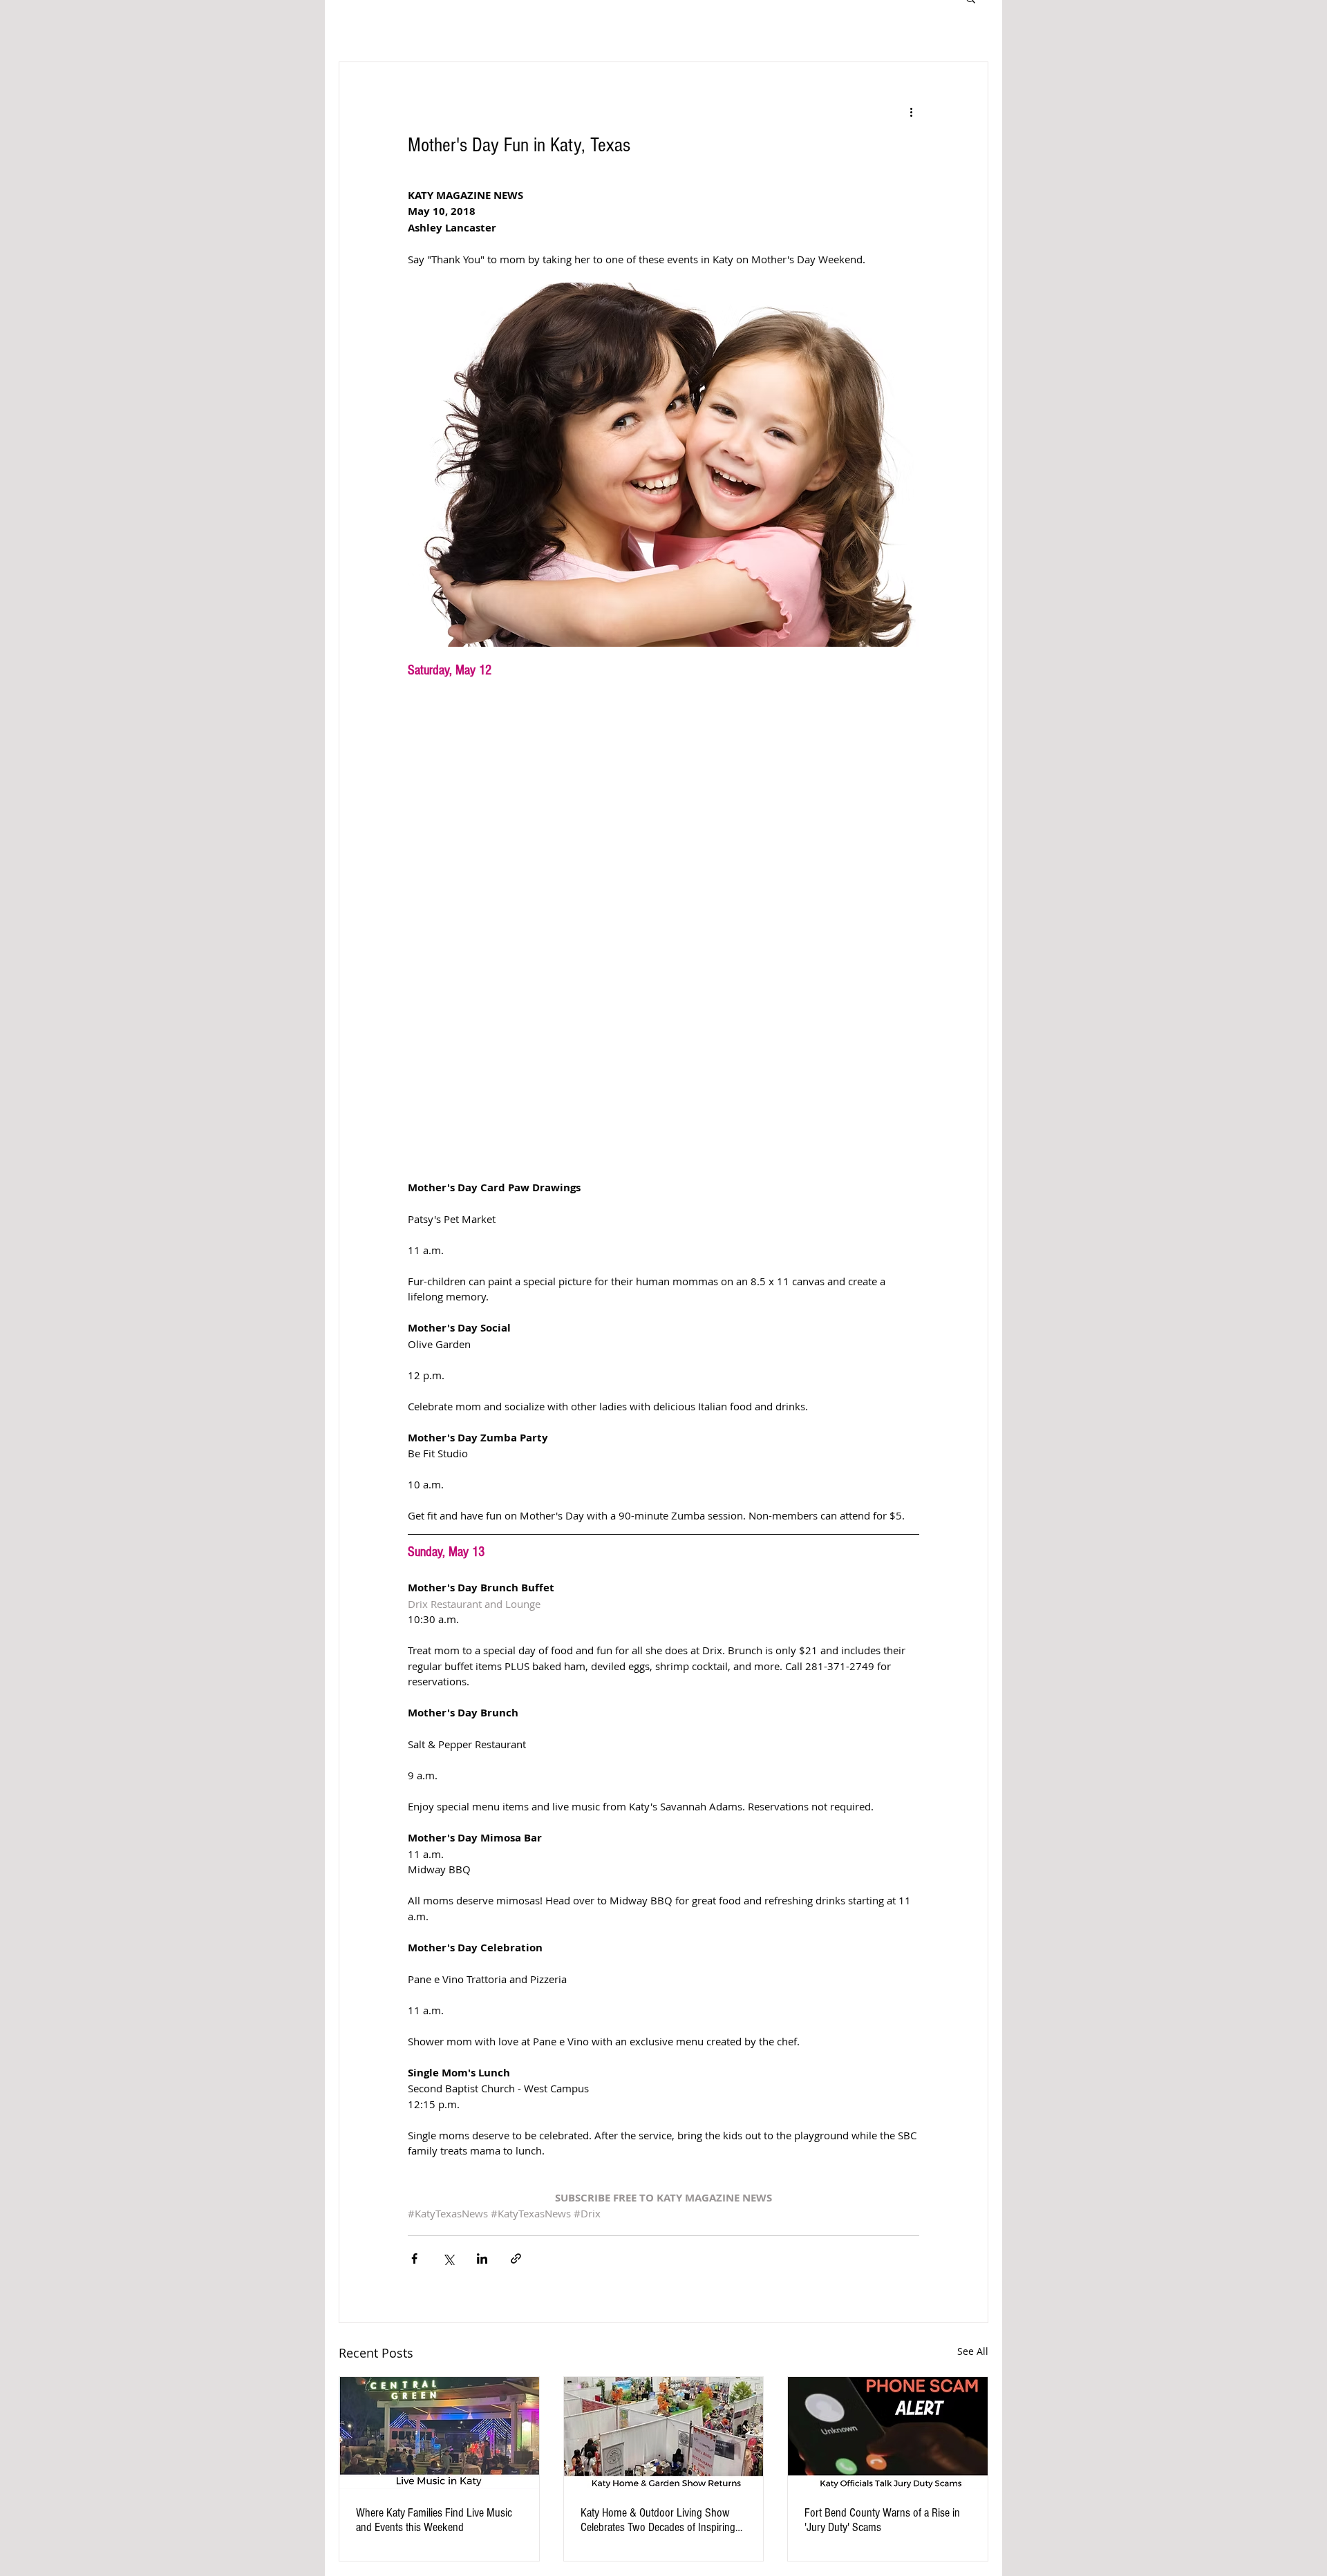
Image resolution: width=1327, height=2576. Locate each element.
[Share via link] (516, 2258)
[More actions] (911, 112)
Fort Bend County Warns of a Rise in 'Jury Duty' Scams (882, 2520)
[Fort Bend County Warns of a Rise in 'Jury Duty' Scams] (888, 2433)
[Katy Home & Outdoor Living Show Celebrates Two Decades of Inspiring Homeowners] (664, 2433)
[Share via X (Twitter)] (448, 2258)
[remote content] (663, 923)
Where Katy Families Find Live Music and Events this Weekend (434, 2520)
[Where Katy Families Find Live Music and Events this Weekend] (439, 2433)
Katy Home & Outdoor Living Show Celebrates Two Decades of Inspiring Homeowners (658, 2520)
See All (973, 2351)
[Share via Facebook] (414, 2258)
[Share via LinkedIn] (482, 2258)
